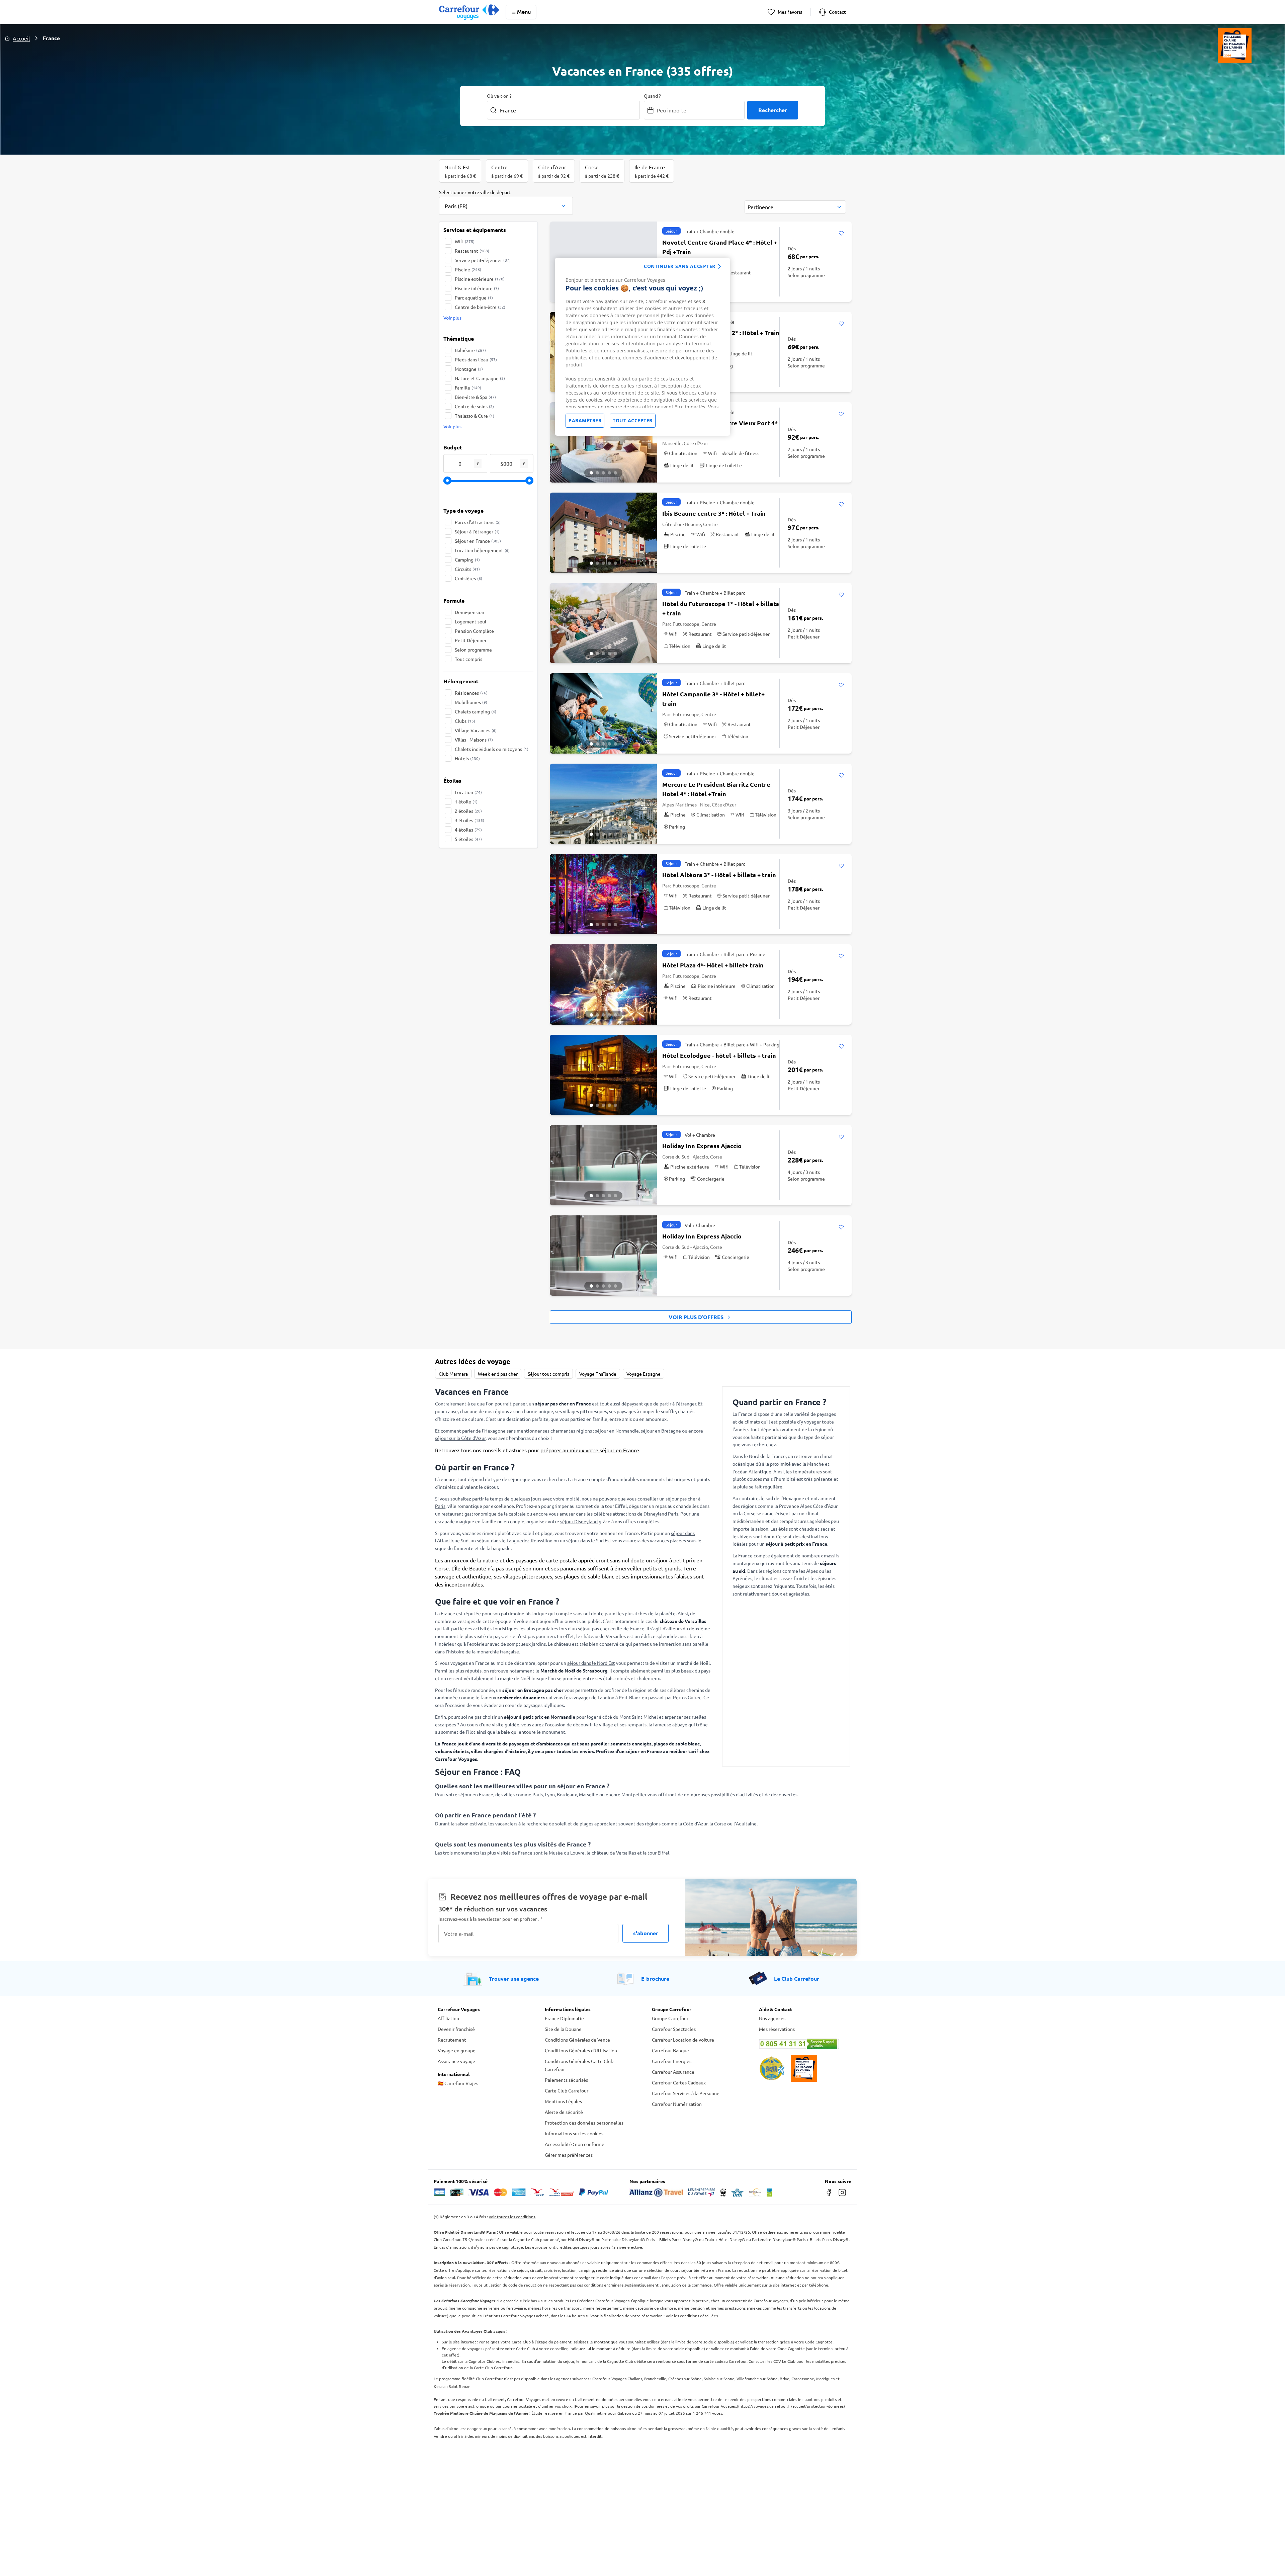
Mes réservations (777, 2029)
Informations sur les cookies (574, 2133)
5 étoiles (468, 839)
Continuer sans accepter (680, 266)
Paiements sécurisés (566, 2080)
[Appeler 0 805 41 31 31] (803, 2044)
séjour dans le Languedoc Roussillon (515, 1540)
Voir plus (452, 318)
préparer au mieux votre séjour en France (590, 1450)
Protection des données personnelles (584, 2123)
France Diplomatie (564, 2018)
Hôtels (467, 758)
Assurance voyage (456, 2061)
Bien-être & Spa (475, 397)
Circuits (467, 569)
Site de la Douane (563, 2029)
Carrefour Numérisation (677, 2104)
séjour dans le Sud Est (589, 1540)
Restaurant (472, 251)
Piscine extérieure (480, 279)
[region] (642, 347)
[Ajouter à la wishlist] (841, 234)
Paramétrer (585, 420)
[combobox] (506, 202)
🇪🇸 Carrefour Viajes (458, 2083)
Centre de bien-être (480, 307)
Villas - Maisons (474, 740)
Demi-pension (469, 612)
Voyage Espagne (644, 1374)
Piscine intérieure (477, 288)
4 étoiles (468, 830)
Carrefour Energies (672, 2061)
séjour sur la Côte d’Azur (460, 1438)
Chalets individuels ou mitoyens (492, 749)
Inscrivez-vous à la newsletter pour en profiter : (491, 1919)
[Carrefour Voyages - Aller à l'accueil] (469, 12)
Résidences (471, 693)
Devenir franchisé (456, 2029)
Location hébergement (482, 550)
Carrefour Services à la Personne (686, 2093)
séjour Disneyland (579, 1521)
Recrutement (452, 2040)
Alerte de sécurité (564, 2112)
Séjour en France (478, 541)
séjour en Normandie (617, 1431)
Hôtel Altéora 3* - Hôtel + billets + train (719, 875)
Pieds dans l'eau (476, 359)
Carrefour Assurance (673, 2072)
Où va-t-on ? (499, 96)
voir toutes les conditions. (512, 2217)
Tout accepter (633, 420)
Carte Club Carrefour (567, 2090)
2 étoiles (468, 811)
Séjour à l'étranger (477, 531)
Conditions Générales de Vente (577, 2040)
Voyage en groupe (457, 2050)
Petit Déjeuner (471, 640)
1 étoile (466, 801)
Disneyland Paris (661, 1514)
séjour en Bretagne (661, 1431)
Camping (467, 560)
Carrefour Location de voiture (683, 2040)
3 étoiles (469, 820)
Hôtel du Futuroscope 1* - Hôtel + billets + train (721, 608)
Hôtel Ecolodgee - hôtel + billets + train (719, 1055)
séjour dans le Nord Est (591, 1663)
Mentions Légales (563, 2101)
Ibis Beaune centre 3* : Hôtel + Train (714, 513)
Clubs (465, 721)
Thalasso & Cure (475, 416)
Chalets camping (476, 711)
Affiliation (448, 2018)
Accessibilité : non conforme (575, 2144)
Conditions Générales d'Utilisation (581, 2050)
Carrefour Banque (670, 2050)
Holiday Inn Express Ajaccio (702, 1146)
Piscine (468, 269)
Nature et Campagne (480, 378)
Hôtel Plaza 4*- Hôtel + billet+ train (713, 965)
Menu (524, 12)
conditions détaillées (699, 2316)
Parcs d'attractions (478, 522)
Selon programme (473, 650)
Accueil (21, 38)
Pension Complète (474, 631)
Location (468, 792)
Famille (468, 388)
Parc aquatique (474, 297)
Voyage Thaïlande (598, 1374)
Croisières (468, 578)
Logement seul (470, 621)
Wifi (465, 241)
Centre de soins (474, 406)
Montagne (469, 369)
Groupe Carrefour (670, 2018)
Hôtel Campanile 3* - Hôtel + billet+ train (713, 699)
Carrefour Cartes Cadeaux (679, 2082)
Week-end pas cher (498, 1374)
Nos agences (772, 2018)
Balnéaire (470, 350)
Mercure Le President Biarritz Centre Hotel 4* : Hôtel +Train (716, 789)
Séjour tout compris (548, 1374)
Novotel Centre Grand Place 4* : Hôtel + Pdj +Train (720, 247)
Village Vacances (476, 730)
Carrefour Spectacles (674, 2029)
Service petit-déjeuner (483, 260)
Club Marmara (453, 1374)
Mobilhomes (471, 702)
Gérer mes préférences (569, 2155)
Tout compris (468, 659)
